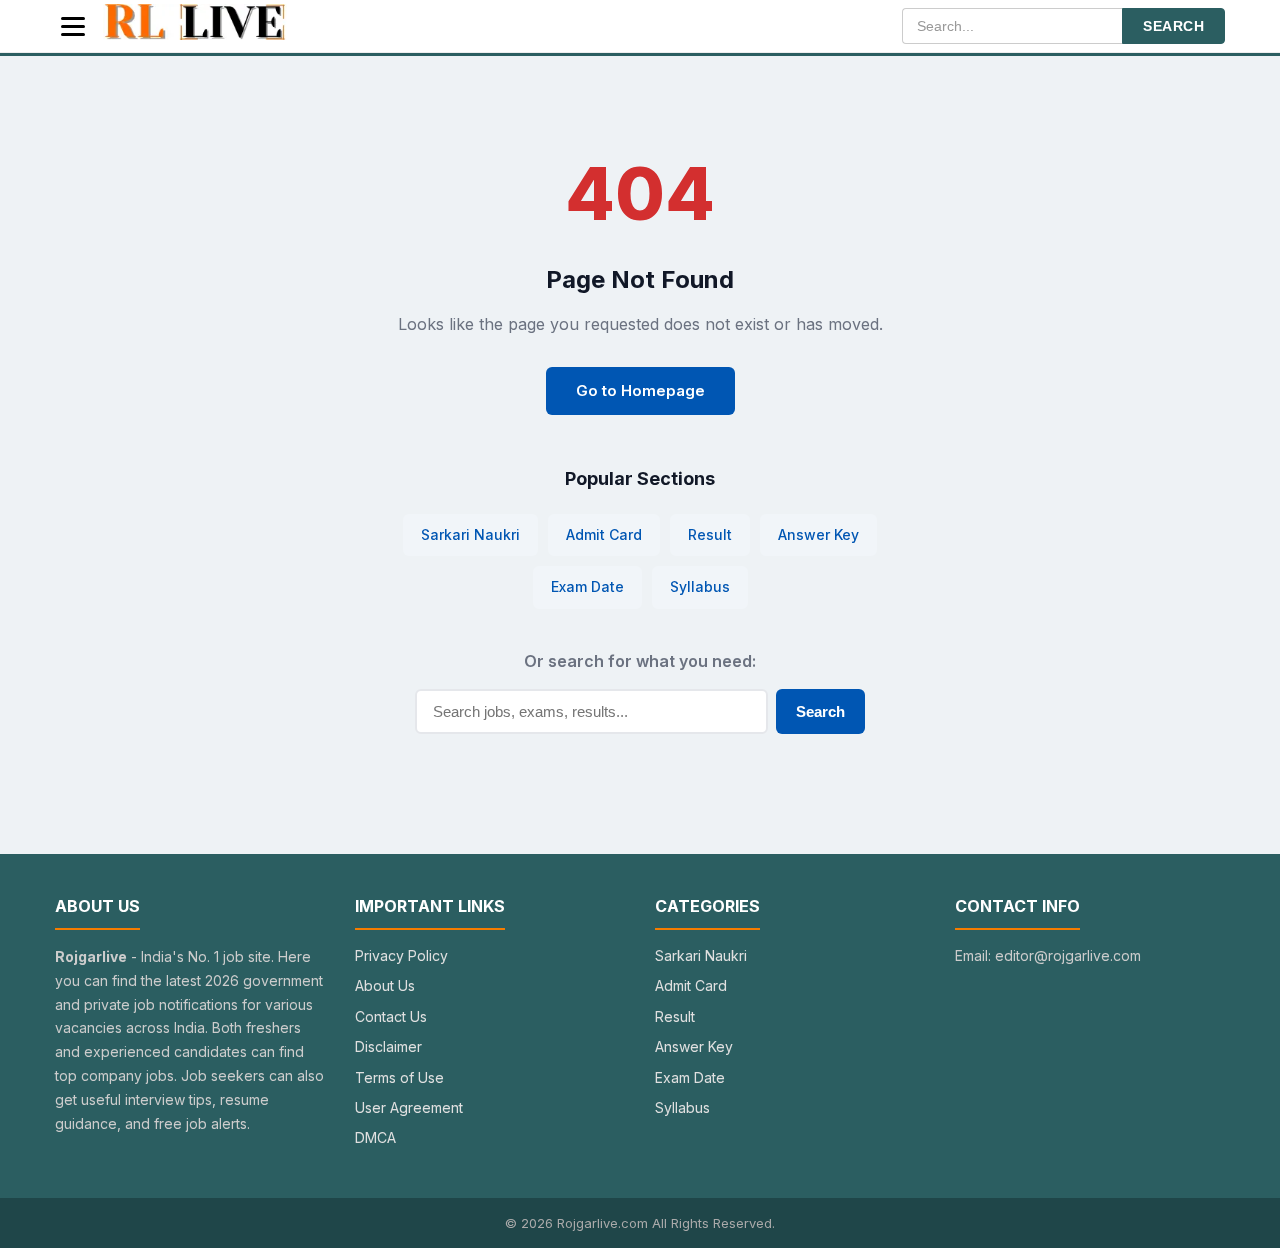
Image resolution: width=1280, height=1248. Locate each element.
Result (710, 534)
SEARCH (1173, 26)
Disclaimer (388, 1046)
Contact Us (391, 1016)
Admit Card (604, 534)
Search (820, 711)
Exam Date (587, 586)
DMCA (375, 1137)
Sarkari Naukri (470, 534)
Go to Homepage (640, 390)
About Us (385, 985)
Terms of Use (399, 1077)
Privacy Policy (401, 955)
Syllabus (700, 586)
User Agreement (409, 1107)
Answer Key (818, 534)
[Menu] (73, 26)
